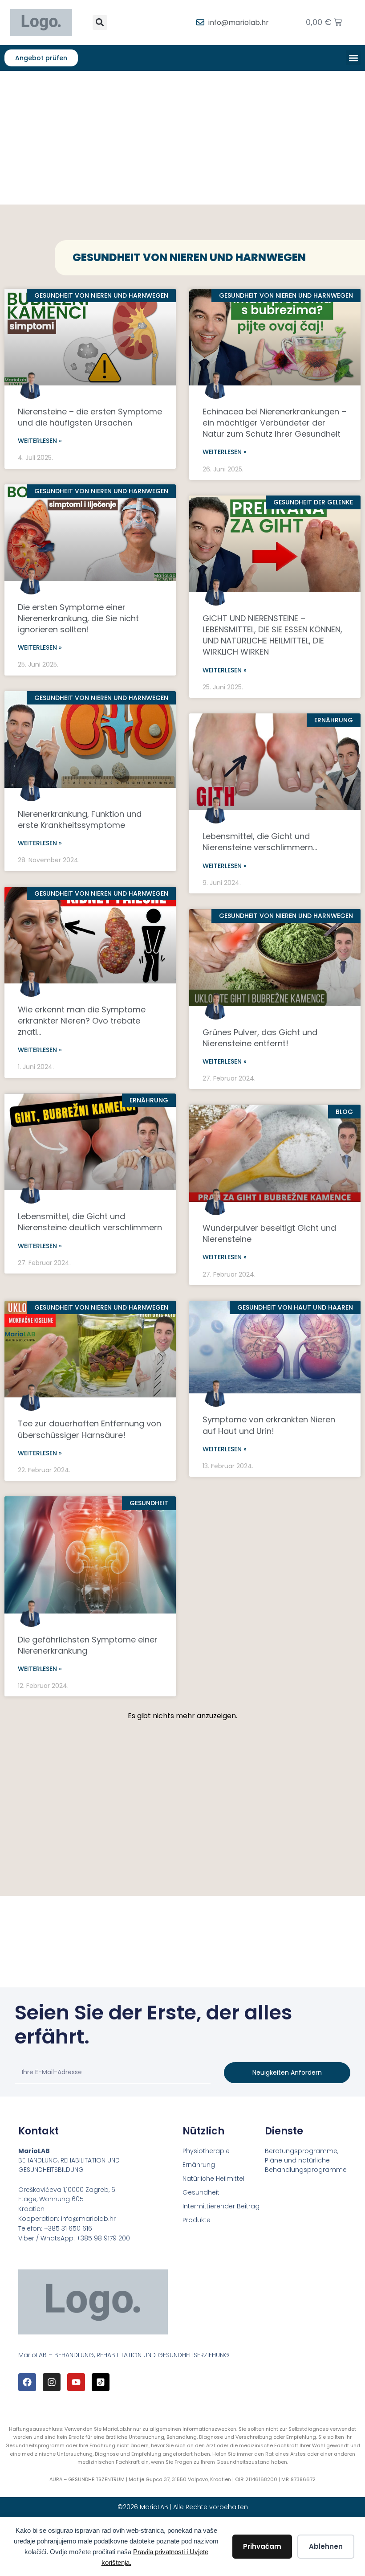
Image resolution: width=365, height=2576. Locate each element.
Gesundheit (201, 2192)
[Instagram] (52, 2382)
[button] (100, 23)
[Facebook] (27, 2382)
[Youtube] (76, 2382)
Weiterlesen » (40, 441)
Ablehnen (326, 2546)
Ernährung (199, 2165)
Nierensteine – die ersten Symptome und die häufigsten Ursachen (90, 417)
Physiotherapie (206, 2151)
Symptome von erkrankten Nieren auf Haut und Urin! (269, 1425)
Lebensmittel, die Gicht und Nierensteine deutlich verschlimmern (90, 1222)
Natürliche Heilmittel (213, 2179)
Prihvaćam (262, 2546)
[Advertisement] (182, 138)
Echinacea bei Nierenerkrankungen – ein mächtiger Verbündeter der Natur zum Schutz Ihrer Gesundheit (274, 423)
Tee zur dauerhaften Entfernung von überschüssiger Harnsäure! (89, 1429)
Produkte (197, 2220)
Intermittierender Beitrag (221, 2206)
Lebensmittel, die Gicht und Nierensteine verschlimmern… (260, 842)
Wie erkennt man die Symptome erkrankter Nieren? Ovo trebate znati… (82, 1021)
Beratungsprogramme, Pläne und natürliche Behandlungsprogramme (306, 2160)
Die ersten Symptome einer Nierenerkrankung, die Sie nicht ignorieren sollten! (78, 618)
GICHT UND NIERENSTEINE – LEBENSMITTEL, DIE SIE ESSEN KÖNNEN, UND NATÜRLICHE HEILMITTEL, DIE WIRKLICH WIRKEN (272, 635)
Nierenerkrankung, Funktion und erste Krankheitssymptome (80, 819)
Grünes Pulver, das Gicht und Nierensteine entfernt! (260, 1038)
